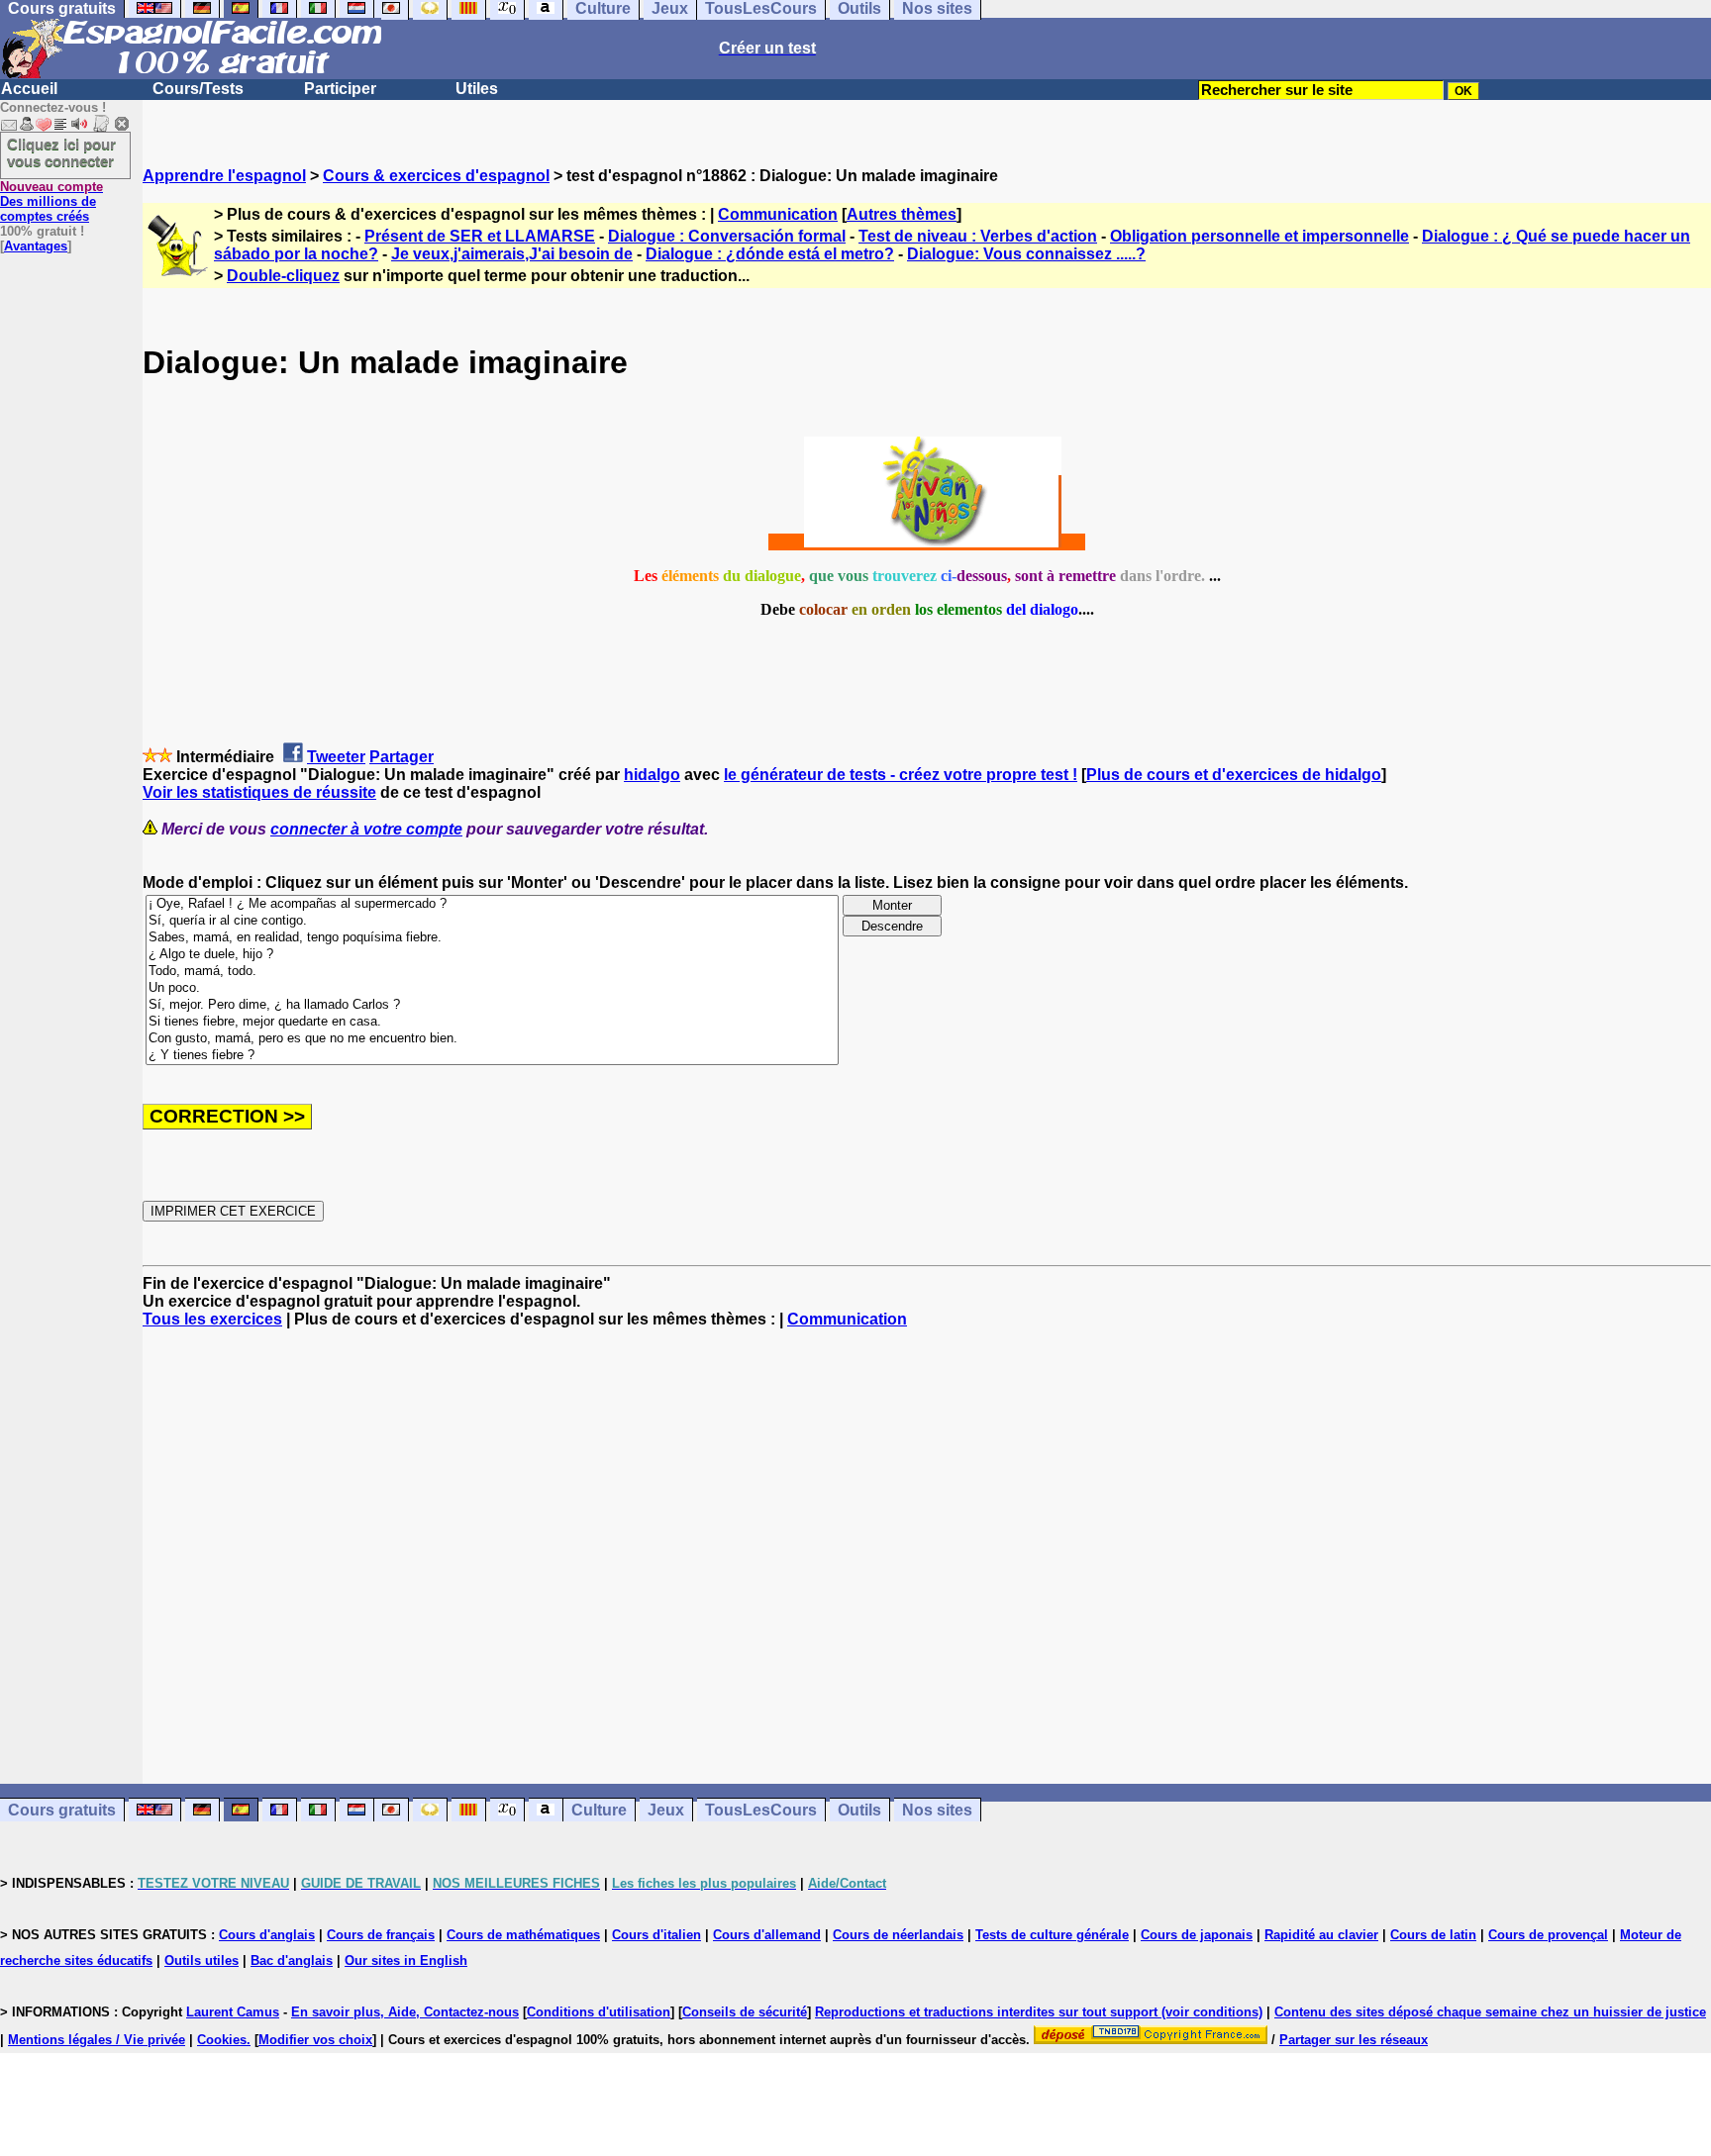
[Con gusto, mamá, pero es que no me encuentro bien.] (492, 1039)
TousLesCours (761, 1810)
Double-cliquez (283, 276)
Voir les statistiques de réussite (259, 792)
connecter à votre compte (366, 829)
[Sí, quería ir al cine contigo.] (492, 921)
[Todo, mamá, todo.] (492, 972)
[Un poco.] (492, 988)
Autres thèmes (902, 214)
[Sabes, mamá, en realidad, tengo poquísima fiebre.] (492, 938)
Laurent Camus (233, 2012)
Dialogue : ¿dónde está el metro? (770, 254)
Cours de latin (1433, 1935)
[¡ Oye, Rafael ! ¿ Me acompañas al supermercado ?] (492, 904)
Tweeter (336, 757)
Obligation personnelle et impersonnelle (1259, 236)
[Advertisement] (927, 1556)
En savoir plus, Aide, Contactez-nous (405, 2012)
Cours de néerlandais (898, 1935)
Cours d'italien (656, 1935)
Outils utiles (201, 1960)
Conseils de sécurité (745, 2012)
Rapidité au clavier (1321, 1935)
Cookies (222, 2040)
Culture (599, 1810)
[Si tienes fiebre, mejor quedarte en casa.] (492, 1022)
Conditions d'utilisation (599, 2012)
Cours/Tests (198, 89)
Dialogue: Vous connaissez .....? (1026, 254)
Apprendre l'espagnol (224, 176)
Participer (340, 89)
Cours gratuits (62, 1810)
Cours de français (381, 1935)
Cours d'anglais (267, 1935)
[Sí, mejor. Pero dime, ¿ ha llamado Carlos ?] (492, 1005)
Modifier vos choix (315, 2040)
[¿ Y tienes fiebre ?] (492, 1056)
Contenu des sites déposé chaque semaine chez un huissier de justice (1490, 2012)
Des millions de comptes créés (51, 201)
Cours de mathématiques (523, 1935)
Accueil (29, 89)
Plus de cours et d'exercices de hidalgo (1234, 775)
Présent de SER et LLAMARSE (480, 236)
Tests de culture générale (1052, 1935)
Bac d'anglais (292, 1960)
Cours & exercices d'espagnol (436, 176)
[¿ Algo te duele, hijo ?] (492, 955)
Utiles (477, 89)
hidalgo (652, 775)
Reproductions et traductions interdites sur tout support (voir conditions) (1039, 2012)
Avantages (36, 246)
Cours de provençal (1548, 1935)
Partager (402, 757)
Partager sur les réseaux (1354, 2040)
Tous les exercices (212, 1319)
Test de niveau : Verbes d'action (978, 236)
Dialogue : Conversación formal (727, 236)
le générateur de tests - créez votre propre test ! (901, 775)
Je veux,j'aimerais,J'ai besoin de (512, 254)
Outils (859, 1810)
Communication (778, 214)
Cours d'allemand (767, 1935)
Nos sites (937, 1810)
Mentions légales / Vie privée (97, 2040)
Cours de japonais (1197, 1935)
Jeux (666, 1810)
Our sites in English (406, 1960)
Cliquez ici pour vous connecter (61, 152)
